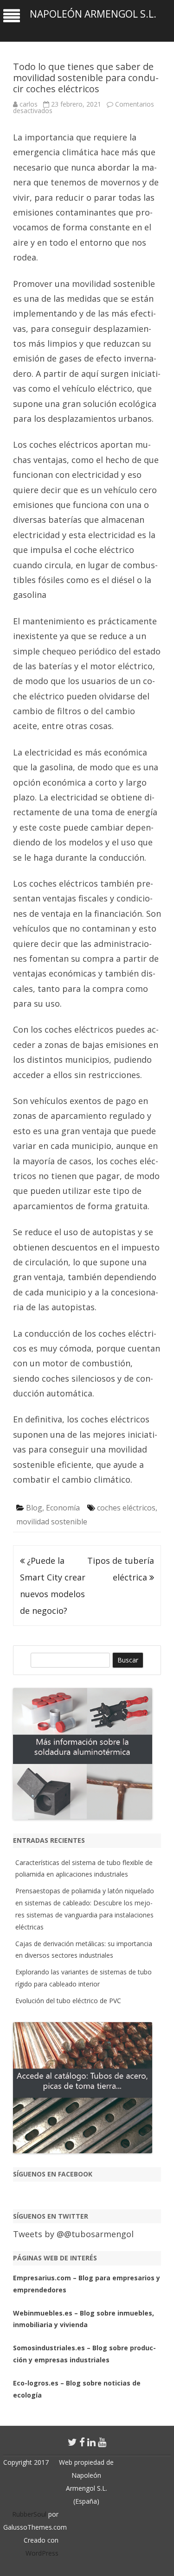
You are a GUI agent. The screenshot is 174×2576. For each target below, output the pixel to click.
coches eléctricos (126, 1508)
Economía (63, 1508)
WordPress (42, 2553)
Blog (34, 1508)
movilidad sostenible (52, 1522)
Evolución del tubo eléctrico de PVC (68, 2001)
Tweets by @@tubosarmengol (73, 2234)
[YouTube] (102, 2442)
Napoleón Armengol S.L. (93, 14)
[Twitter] (72, 2442)
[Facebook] (82, 2442)
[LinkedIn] (91, 2442)
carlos (29, 104)
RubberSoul (29, 2514)
